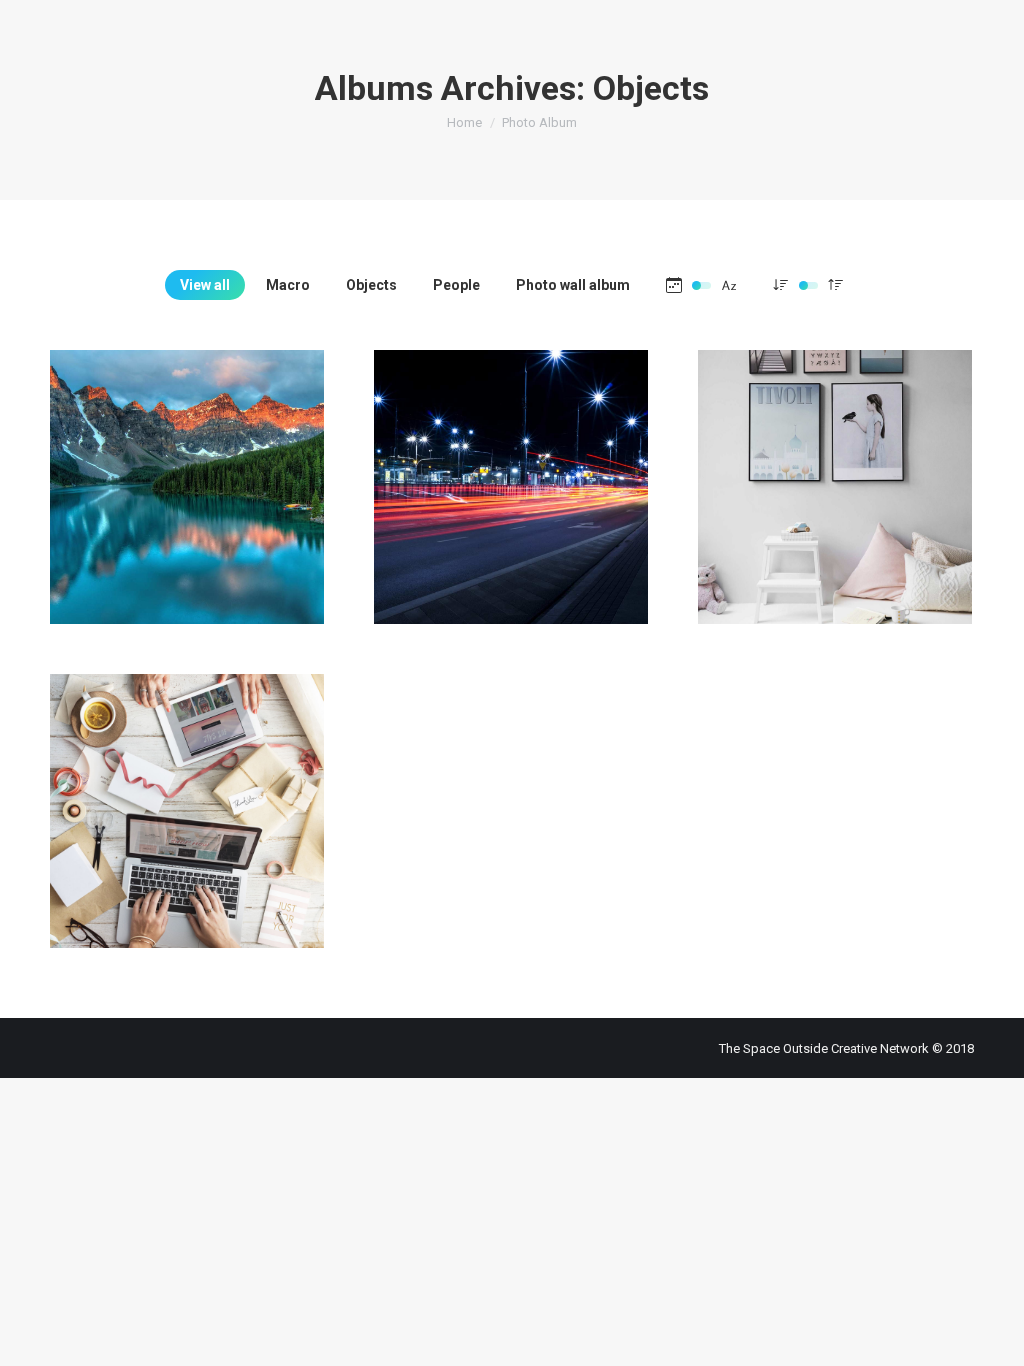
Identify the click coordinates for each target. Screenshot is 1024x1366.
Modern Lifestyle (187, 466)
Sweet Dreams (511, 466)
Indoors (187, 777)
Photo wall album (573, 285)
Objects (371, 285)
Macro (288, 285)
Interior (835, 466)
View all (205, 285)
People (456, 285)
